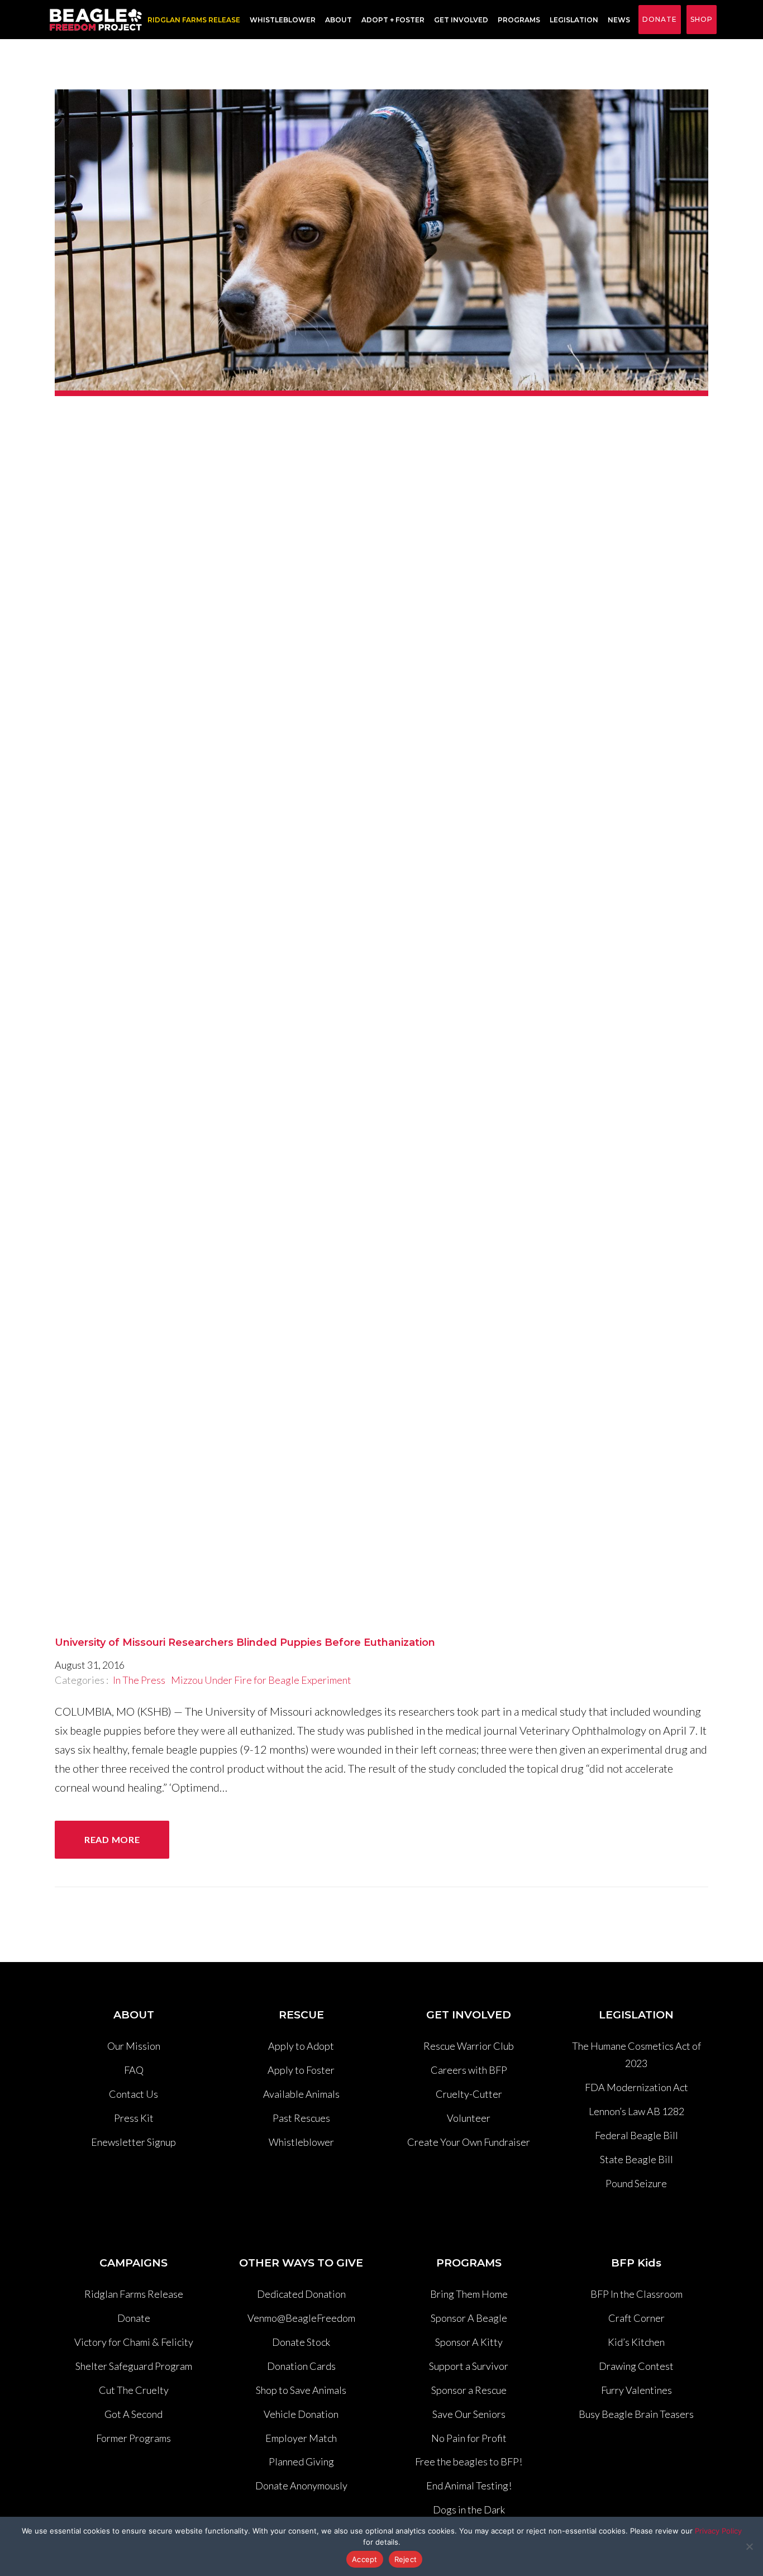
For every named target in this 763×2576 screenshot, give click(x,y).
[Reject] (749, 2546)
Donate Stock (301, 2342)
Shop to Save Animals (301, 2390)
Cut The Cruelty (134, 2390)
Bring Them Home (469, 2294)
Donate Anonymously (301, 2485)
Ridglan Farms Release (134, 2294)
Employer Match (301, 2438)
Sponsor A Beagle (469, 2318)
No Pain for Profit (469, 2438)
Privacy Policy (718, 2531)
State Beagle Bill (636, 2159)
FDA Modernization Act (636, 2087)
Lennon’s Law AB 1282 (636, 2111)
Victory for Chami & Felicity (134, 2342)
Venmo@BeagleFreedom (301, 2318)
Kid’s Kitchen (636, 2342)
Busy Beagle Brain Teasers (636, 2414)
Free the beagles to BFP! (469, 2461)
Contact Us (133, 2094)
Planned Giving (301, 2461)
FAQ (134, 2070)
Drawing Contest (636, 2366)
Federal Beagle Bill (636, 2135)
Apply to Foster (301, 2070)
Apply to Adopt (301, 2046)
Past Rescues (301, 2118)
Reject (406, 2559)
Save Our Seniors (469, 2414)
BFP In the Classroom (636, 2294)
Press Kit (134, 2118)
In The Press (139, 1680)
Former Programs (133, 2438)
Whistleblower (283, 20)
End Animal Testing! (469, 2485)
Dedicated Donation (301, 2294)
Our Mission (134, 2046)
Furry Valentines (636, 2390)
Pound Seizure (636, 2183)
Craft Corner (636, 2318)
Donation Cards (301, 2366)
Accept (365, 2559)
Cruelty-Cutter (469, 2094)
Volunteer (469, 2118)
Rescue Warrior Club (469, 2046)
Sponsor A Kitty (469, 2342)
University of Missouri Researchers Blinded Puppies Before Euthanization (245, 1642)
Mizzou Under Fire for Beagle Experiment (261, 1680)
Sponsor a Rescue (469, 2390)
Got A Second (133, 2414)
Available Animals (301, 2094)
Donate (660, 19)
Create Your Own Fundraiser (469, 2142)
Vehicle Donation (301, 2414)
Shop (702, 19)
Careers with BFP (469, 2070)
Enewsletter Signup (133, 2142)
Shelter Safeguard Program (134, 2366)
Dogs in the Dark (469, 2510)
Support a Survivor (469, 2366)
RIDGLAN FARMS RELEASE (194, 20)
